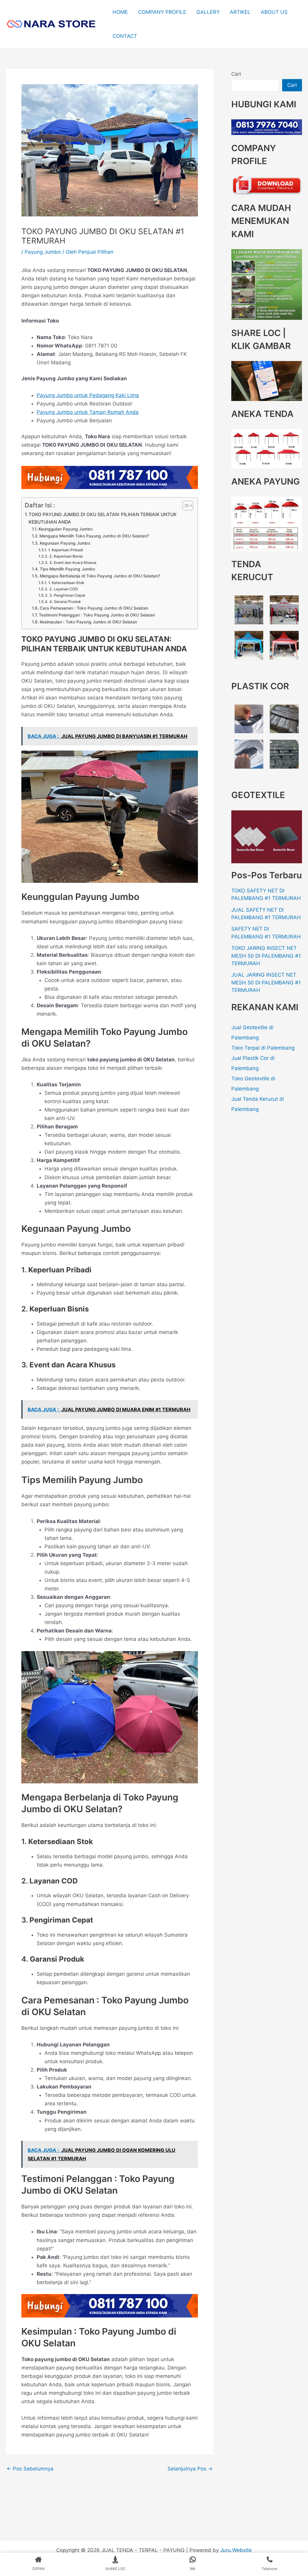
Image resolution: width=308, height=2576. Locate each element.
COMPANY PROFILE (162, 12)
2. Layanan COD (63, 589)
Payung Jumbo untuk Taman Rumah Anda (88, 412)
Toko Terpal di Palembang (263, 1048)
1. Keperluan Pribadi (65, 550)
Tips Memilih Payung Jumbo (67, 569)
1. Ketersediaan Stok (66, 583)
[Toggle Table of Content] (185, 506)
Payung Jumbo (43, 252)
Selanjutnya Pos (190, 2469)
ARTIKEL (240, 12)
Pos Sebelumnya (30, 2469)
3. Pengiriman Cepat (67, 595)
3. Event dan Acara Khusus (73, 563)
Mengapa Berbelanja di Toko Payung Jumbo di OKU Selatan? (100, 576)
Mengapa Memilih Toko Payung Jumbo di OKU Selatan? (94, 536)
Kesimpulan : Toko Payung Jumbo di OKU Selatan (88, 622)
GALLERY (208, 12)
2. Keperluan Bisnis (66, 556)
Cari (236, 74)
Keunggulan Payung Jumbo (66, 529)
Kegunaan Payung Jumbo (65, 543)
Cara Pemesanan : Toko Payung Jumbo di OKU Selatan (94, 608)
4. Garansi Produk (65, 602)
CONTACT (125, 36)
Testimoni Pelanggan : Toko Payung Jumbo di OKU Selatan (97, 615)
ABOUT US (274, 12)
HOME (120, 12)
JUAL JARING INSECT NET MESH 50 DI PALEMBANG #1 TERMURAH (266, 982)
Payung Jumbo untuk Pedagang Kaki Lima (88, 395)
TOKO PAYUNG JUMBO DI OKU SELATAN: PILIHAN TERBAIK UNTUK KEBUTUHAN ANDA (103, 518)
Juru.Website (236, 2550)
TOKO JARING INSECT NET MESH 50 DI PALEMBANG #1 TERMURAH (266, 956)
